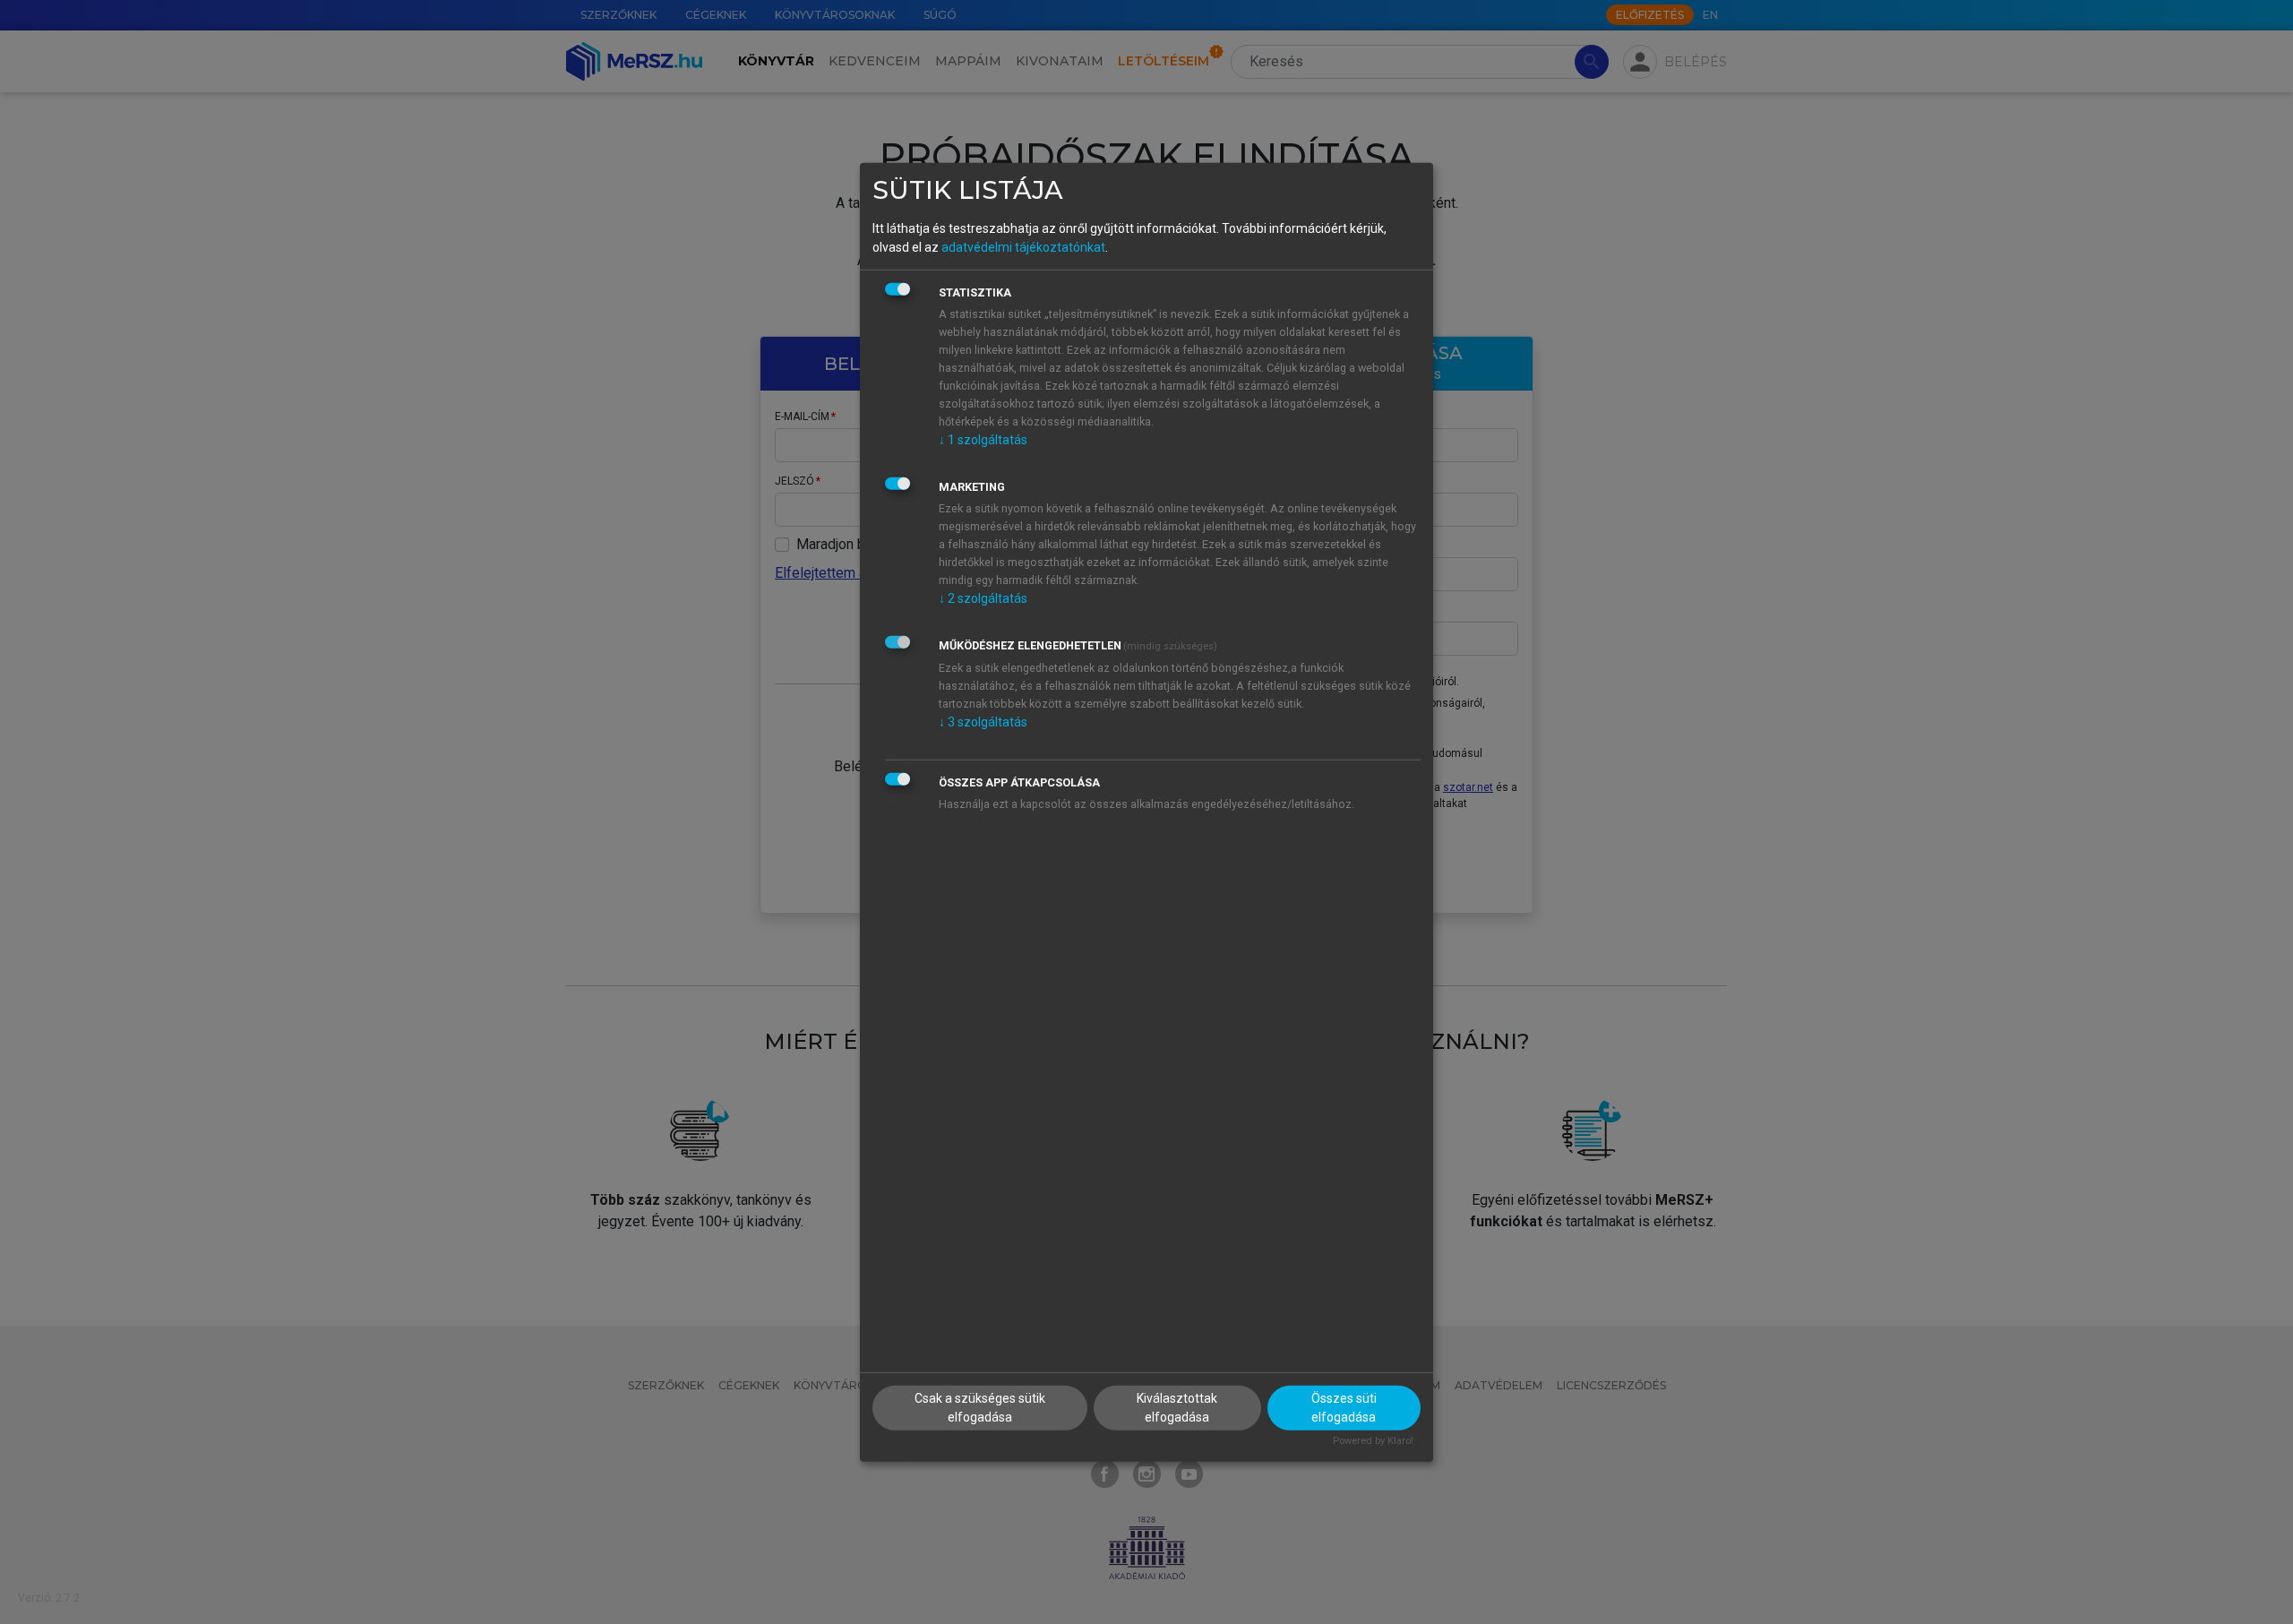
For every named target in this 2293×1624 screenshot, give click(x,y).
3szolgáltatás (983, 722)
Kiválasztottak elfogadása (1177, 1408)
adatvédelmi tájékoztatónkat (1023, 247)
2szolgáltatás (983, 598)
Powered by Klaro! (1373, 1441)
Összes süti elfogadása (1344, 1408)
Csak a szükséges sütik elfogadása (980, 1408)
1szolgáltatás (983, 440)
